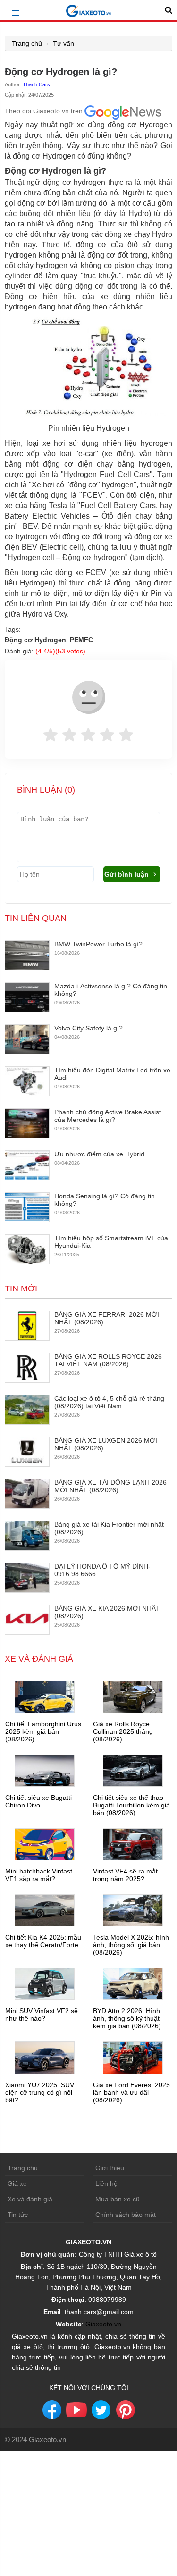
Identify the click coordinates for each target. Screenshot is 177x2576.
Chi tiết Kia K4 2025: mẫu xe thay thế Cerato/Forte (43, 1941)
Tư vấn (63, 43)
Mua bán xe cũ (118, 2199)
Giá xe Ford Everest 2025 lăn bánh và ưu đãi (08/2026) (131, 2092)
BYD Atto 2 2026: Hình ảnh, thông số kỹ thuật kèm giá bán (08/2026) (127, 2018)
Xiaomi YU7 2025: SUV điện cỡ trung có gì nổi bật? (40, 2092)
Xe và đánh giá (30, 2199)
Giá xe (17, 2183)
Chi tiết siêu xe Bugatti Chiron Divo (38, 1801)
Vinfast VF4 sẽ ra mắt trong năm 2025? (125, 1875)
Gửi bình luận (127, 874)
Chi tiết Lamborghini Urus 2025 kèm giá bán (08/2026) (43, 1731)
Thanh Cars (36, 84)
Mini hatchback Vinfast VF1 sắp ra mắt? (39, 1875)
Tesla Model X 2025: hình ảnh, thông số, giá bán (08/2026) (131, 1945)
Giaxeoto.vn (103, 2324)
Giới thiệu (110, 2168)
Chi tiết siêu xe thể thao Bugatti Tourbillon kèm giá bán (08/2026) (131, 1805)
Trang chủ (27, 43)
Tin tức (18, 2215)
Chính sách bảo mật (126, 2215)
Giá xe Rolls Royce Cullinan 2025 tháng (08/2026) (123, 1731)
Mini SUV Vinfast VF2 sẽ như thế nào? (42, 2015)
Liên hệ (106, 2183)
